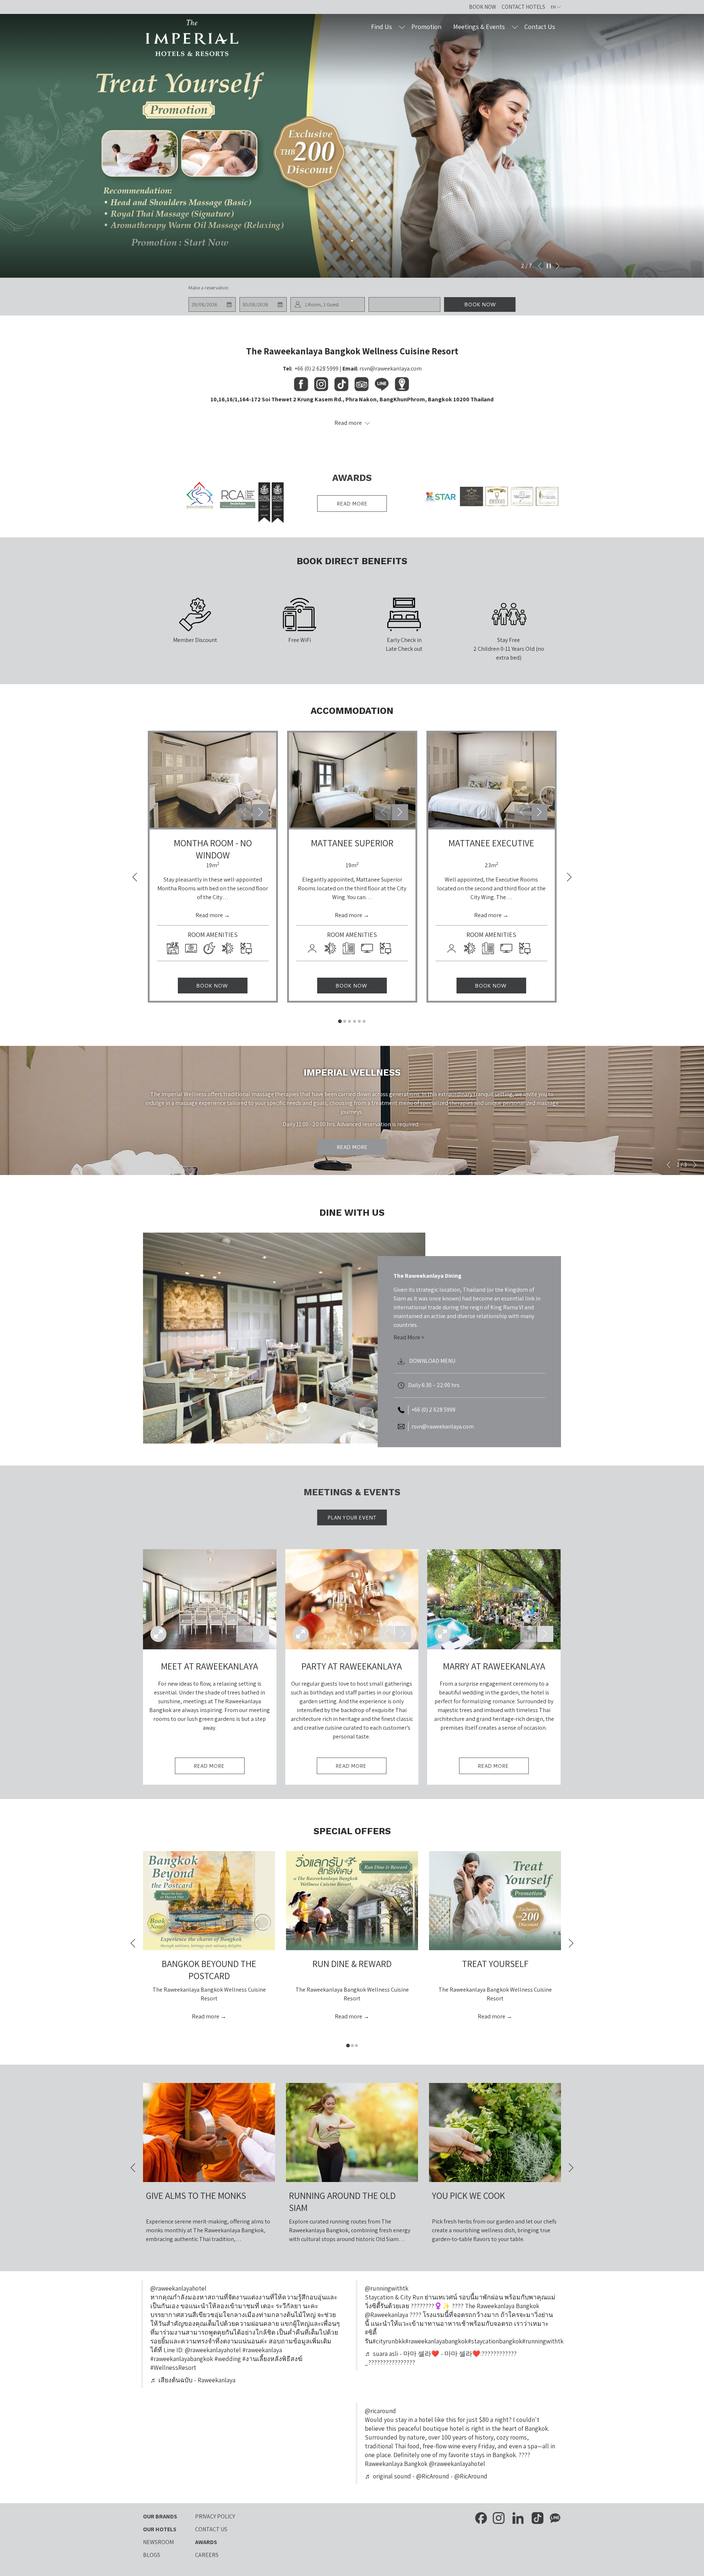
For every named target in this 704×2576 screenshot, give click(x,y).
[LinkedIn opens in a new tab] (518, 2517)
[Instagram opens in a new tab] (499, 2517)
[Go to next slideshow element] (261, 812)
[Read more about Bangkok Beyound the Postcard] (209, 1901)
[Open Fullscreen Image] (158, 1634)
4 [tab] (355, 1021)
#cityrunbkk (389, 2341)
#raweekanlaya (262, 2350)
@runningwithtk (387, 2288)
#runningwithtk (543, 2341)
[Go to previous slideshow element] (244, 812)
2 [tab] (345, 1021)
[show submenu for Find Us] (402, 27)
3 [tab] (349, 1021)
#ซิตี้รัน (371, 2337)
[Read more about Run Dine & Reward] (352, 1901)
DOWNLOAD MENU (432, 1361)
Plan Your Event (352, 1518)
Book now (480, 304)
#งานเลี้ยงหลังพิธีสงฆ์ (272, 2359)
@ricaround (380, 2411)
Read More (352, 1147)
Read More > (409, 1337)
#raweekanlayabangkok (437, 2341)
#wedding (228, 2359)
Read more (352, 504)
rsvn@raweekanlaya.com (390, 368)
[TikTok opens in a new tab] (538, 2517)
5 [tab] (359, 1021)
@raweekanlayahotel (178, 2288)
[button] (212, 304)
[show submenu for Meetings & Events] (515, 27)
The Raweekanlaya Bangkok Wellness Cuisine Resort (352, 351)
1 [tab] (340, 1021)
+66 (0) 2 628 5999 (316, 368)
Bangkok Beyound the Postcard (209, 1970)
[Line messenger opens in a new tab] (555, 2517)
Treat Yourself (495, 1964)
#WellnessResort (173, 2367)
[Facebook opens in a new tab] (481, 2517)
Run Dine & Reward (352, 1964)
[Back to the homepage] (192, 38)
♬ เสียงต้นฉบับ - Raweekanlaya (193, 2380)
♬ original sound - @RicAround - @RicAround (426, 2476)
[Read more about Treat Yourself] (495, 1901)
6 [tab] (364, 1021)
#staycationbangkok (495, 2341)
